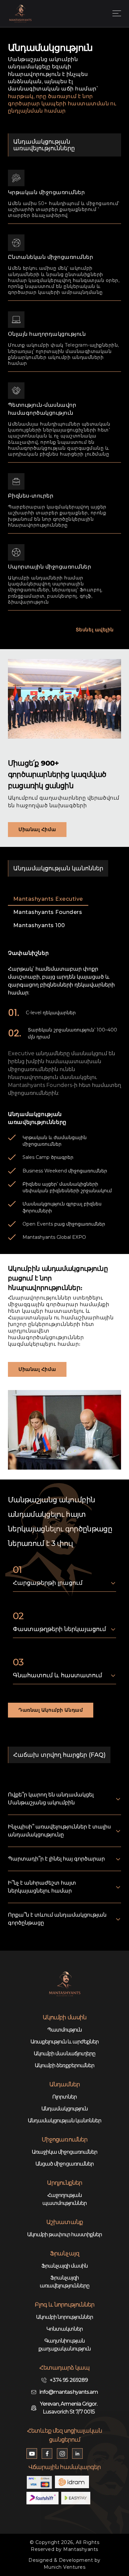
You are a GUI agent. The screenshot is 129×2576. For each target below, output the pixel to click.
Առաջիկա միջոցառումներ (65, 2152)
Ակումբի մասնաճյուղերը (64, 2054)
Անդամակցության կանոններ (64, 2121)
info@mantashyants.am (69, 2392)
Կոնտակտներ (64, 2329)
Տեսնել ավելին (95, 630)
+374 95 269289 (69, 2380)
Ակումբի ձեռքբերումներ (64, 2065)
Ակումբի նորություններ (65, 2317)
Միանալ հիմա (37, 829)
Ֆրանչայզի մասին (65, 2266)
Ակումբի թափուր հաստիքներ (65, 2234)
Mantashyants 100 (39, 925)
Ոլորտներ (64, 2097)
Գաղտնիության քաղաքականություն (65, 2345)
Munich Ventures (65, 2567)
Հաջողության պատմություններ (65, 2199)
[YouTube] (32, 2454)
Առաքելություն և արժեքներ (65, 2042)
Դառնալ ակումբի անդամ (51, 1710)
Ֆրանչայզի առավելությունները (64, 2282)
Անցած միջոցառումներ (64, 2164)
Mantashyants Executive (48, 899)
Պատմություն (64, 2030)
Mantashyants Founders (48, 912)
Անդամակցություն (65, 2109)
